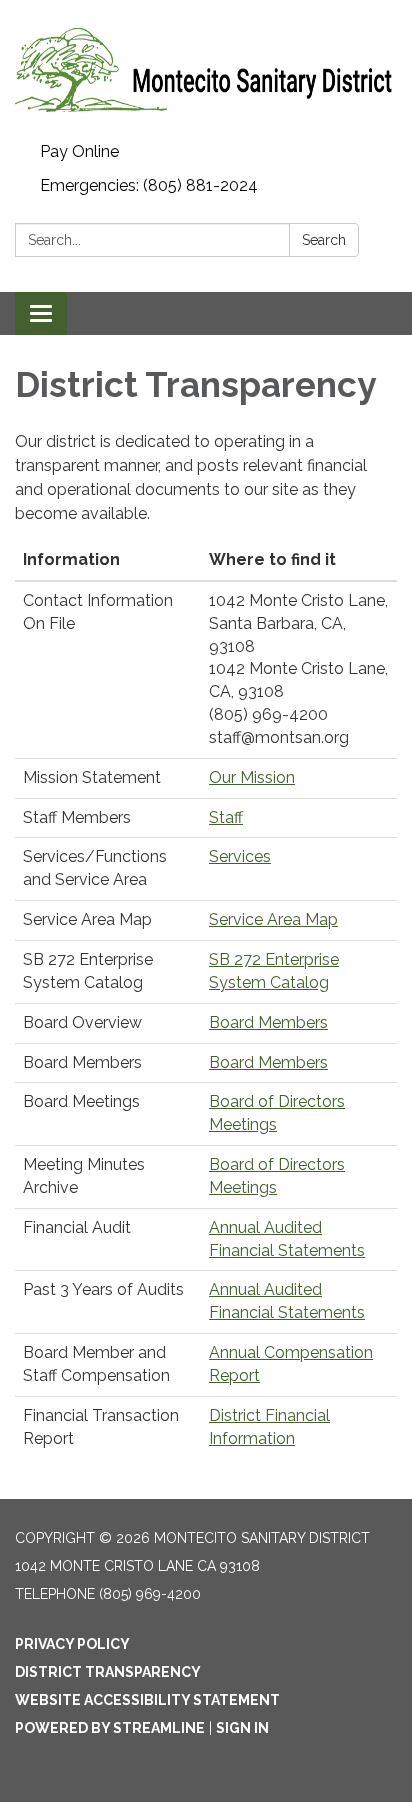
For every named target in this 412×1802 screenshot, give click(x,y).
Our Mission (252, 777)
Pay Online (79, 151)
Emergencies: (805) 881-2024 (149, 185)
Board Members (268, 1022)
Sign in (242, 1728)
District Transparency (108, 1672)
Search (324, 240)
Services (240, 856)
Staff (226, 817)
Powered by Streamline (110, 1728)
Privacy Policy (72, 1644)
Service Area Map (273, 919)
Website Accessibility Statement (147, 1700)
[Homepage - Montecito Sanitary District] (206, 67)
